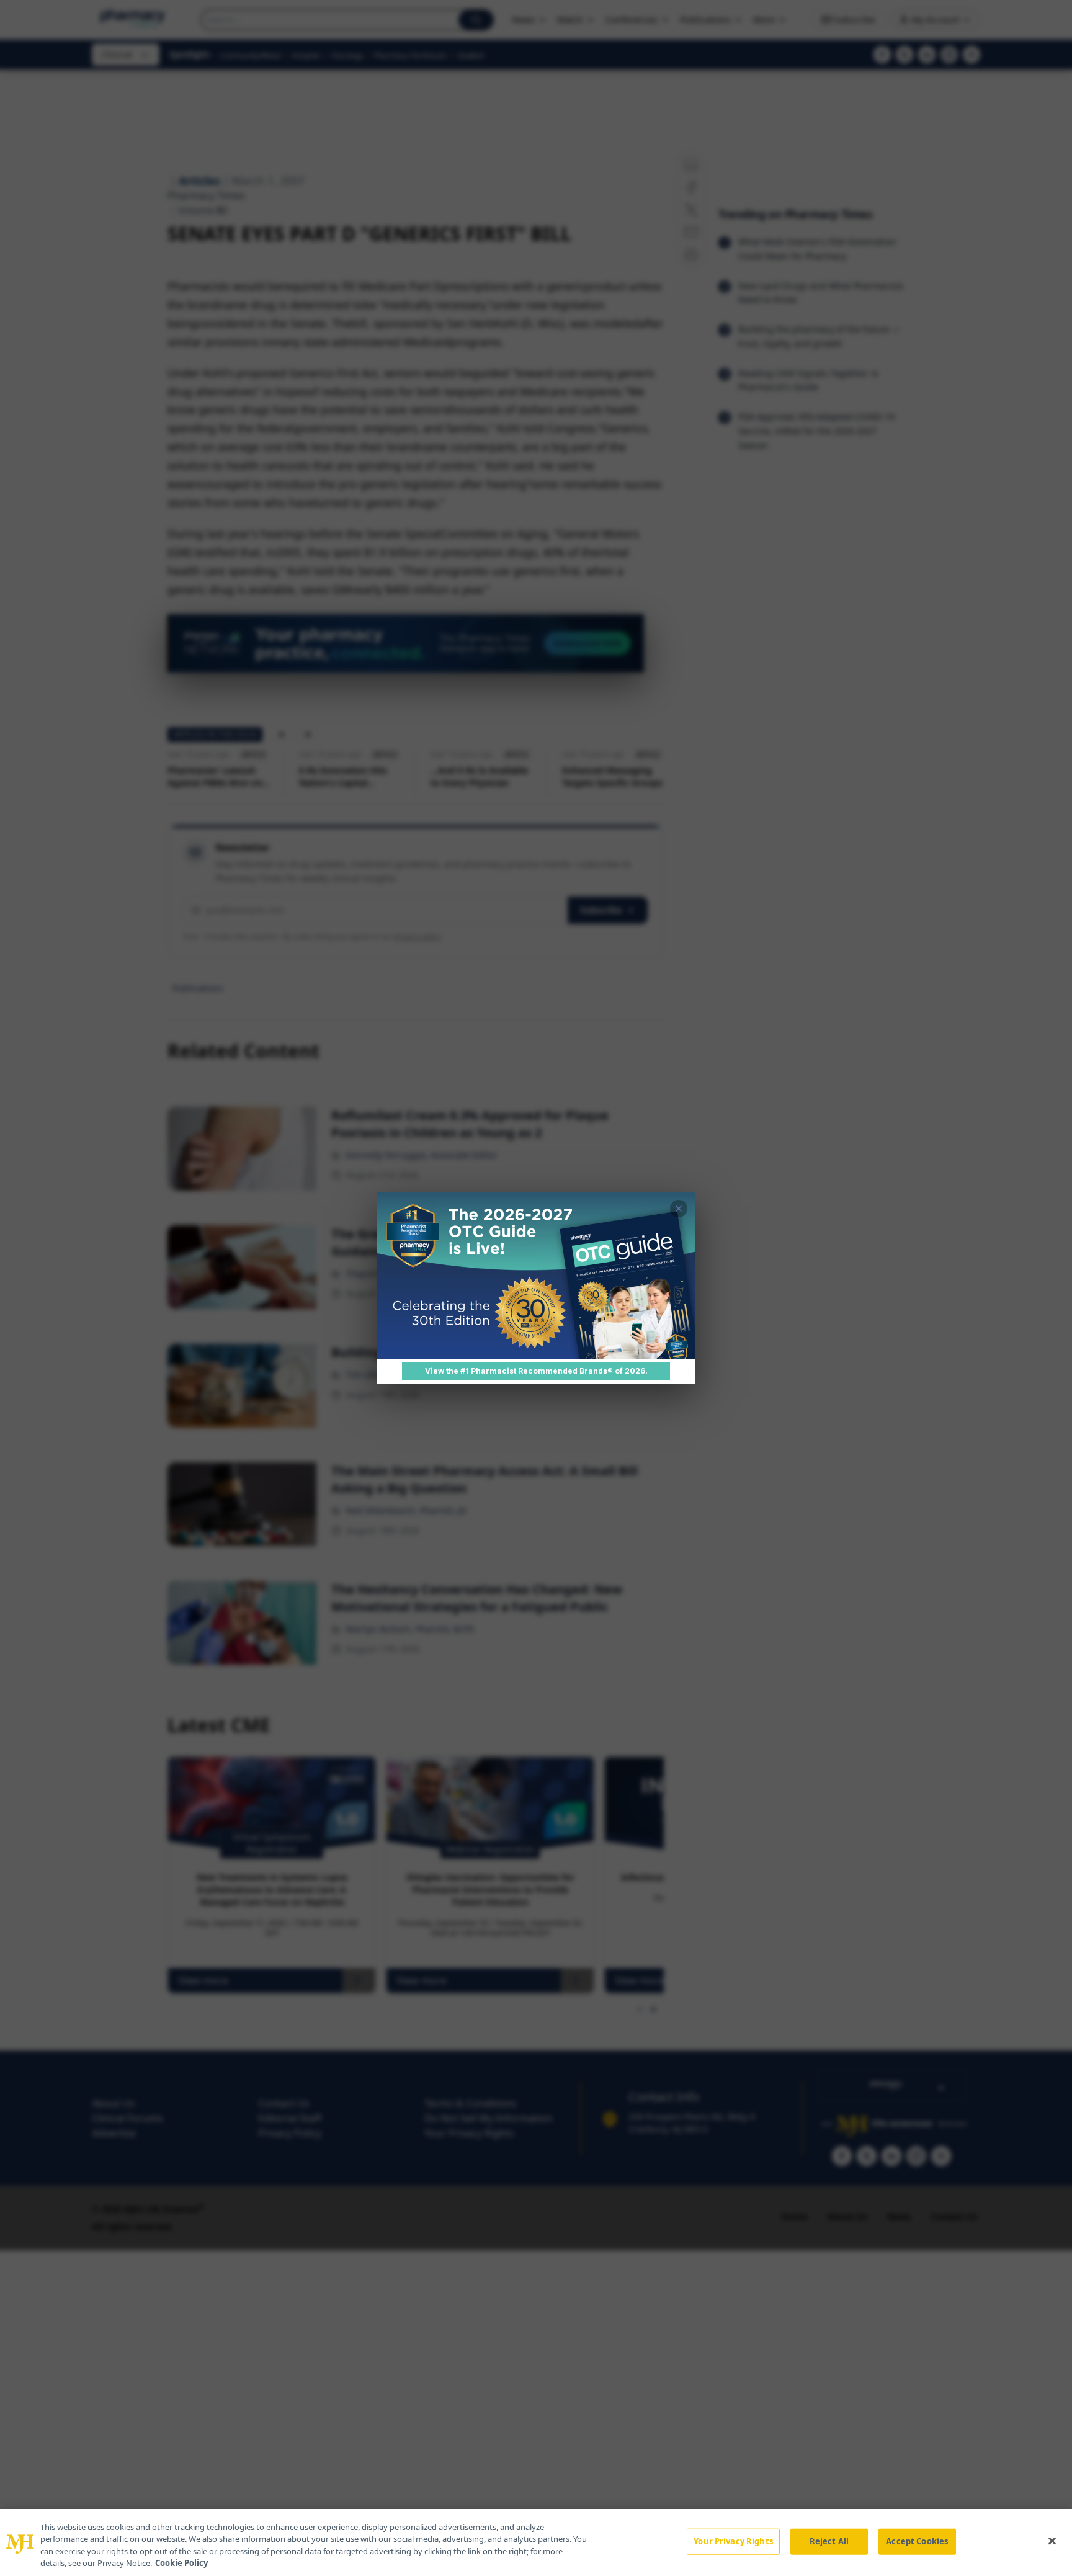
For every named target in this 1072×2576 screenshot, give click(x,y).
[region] (536, 2542)
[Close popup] (679, 1209)
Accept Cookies (917, 2541)
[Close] (1052, 2541)
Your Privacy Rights (733, 2541)
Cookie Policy (181, 2563)
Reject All (829, 2541)
